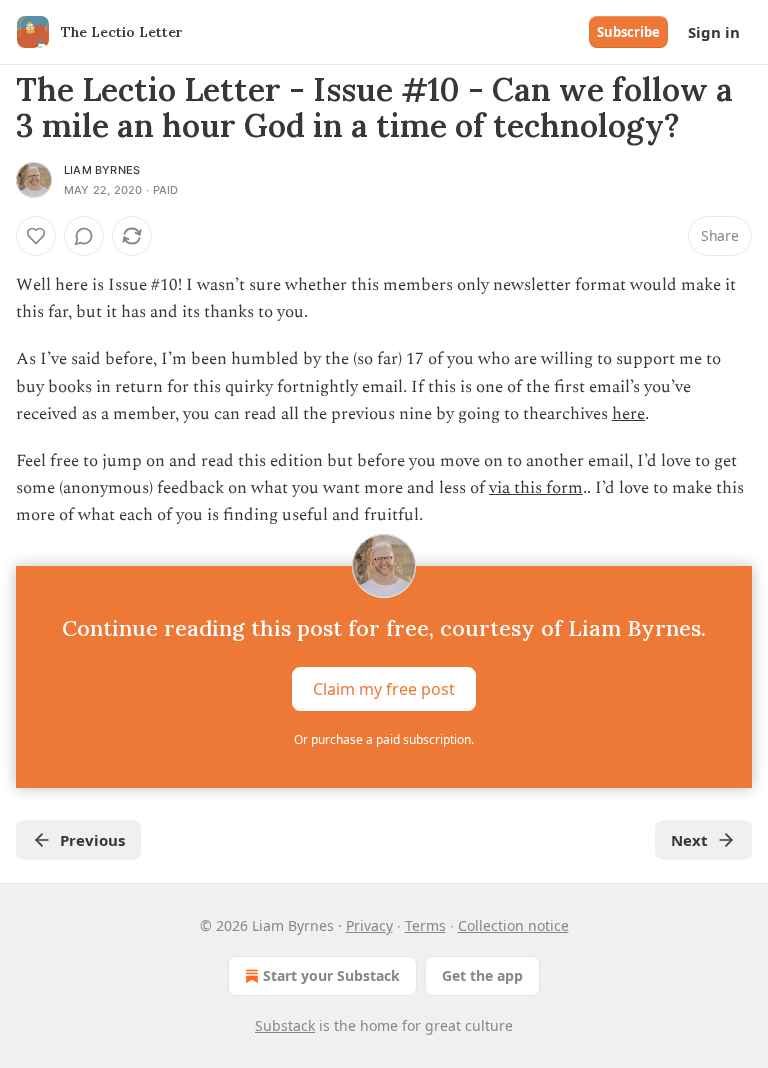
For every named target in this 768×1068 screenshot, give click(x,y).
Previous (92, 840)
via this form (536, 488)
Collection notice (513, 925)
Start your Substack (331, 975)
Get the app (482, 975)
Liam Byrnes (102, 170)
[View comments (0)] (84, 236)
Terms (425, 925)
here (628, 414)
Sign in (714, 32)
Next (689, 840)
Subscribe (628, 32)
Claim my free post (384, 688)
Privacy (369, 925)
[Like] (36, 236)
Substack (285, 1025)
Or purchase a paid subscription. (384, 739)
